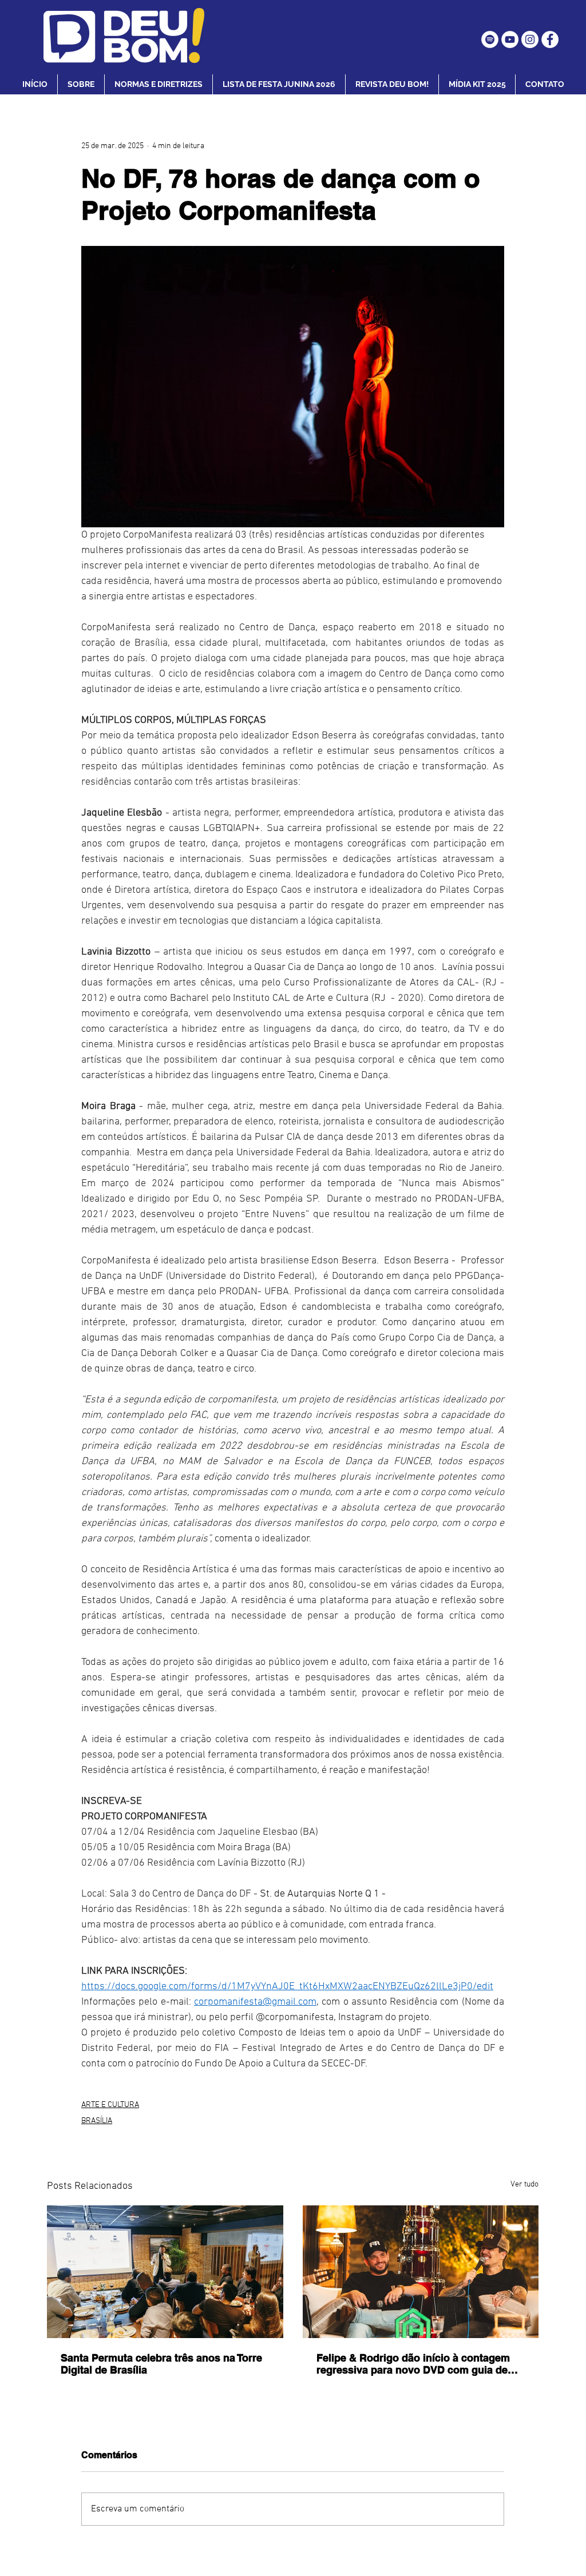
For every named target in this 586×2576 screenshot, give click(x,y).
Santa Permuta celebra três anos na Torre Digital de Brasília (161, 2364)
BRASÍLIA (97, 2121)
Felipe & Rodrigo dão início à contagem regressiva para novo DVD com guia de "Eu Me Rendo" (413, 2364)
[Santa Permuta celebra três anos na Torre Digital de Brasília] (165, 2272)
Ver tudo (524, 2185)
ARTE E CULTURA (110, 2105)
